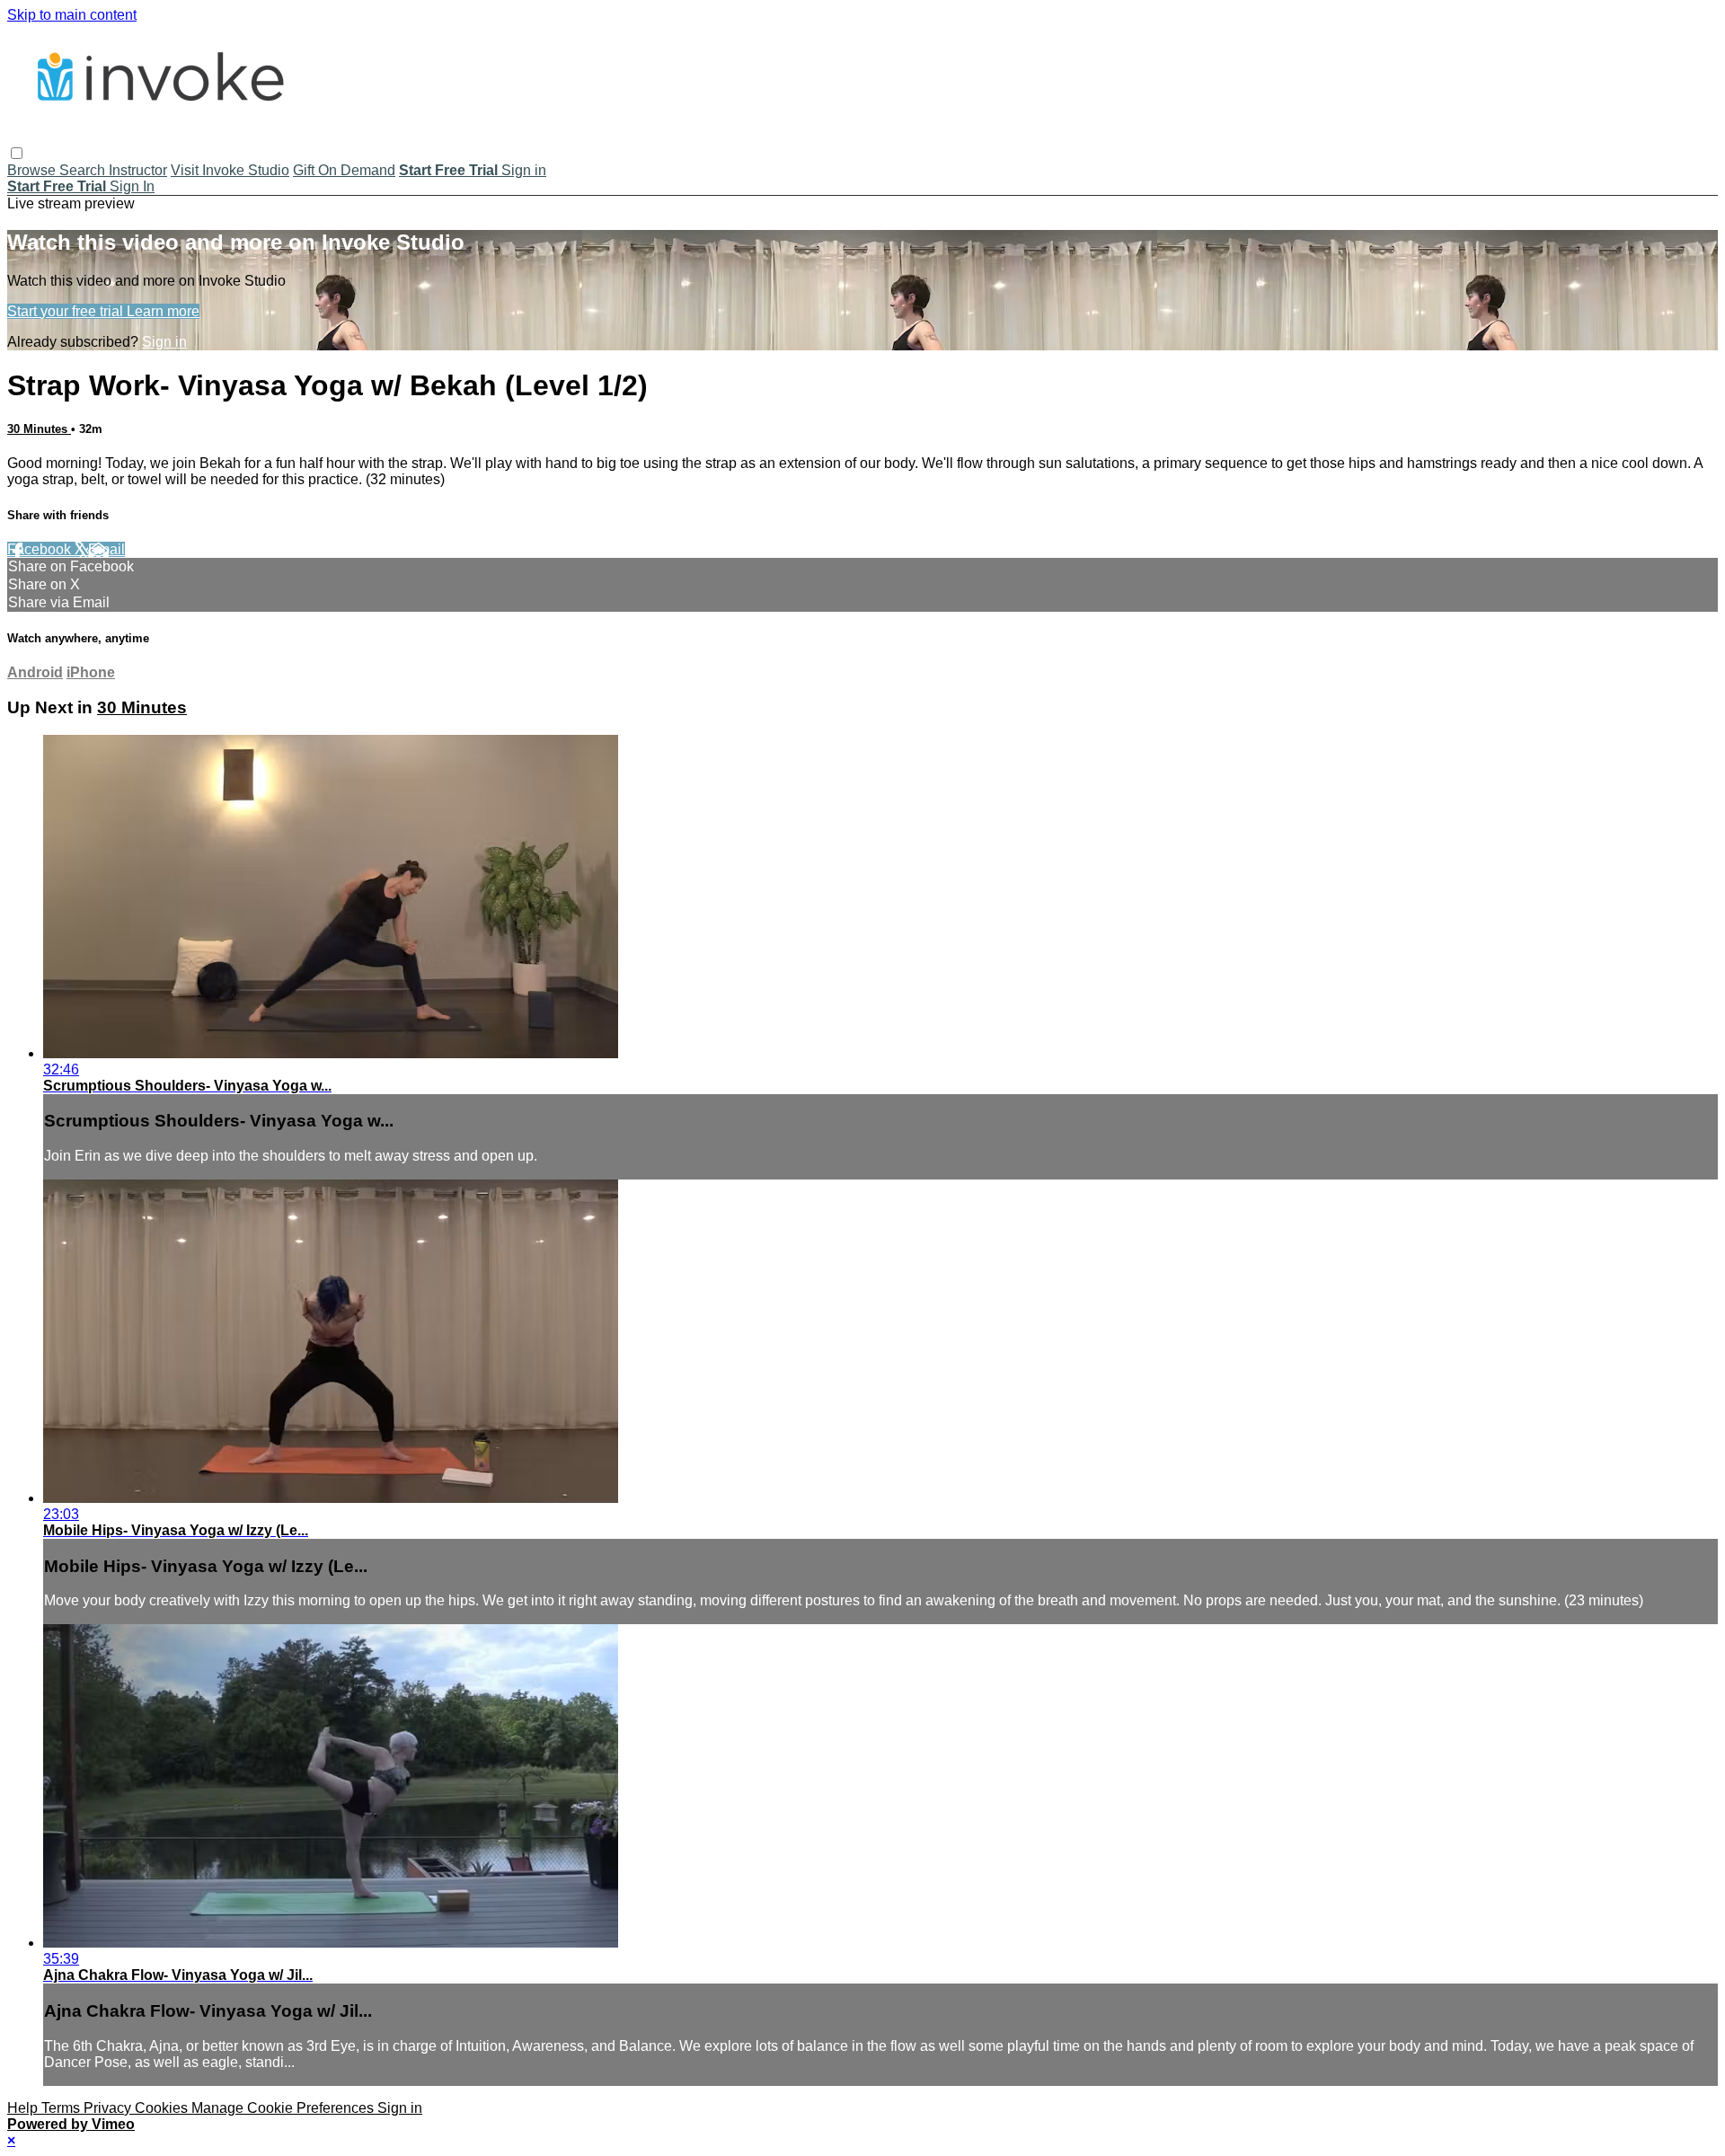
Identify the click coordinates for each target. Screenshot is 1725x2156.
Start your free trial (67, 311)
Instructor (138, 170)
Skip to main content (72, 15)
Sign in (524, 170)
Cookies (163, 2108)
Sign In (132, 186)
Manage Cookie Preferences (284, 2108)
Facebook (41, 549)
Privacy (109, 2108)
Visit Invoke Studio (230, 170)
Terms (62, 2108)
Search (84, 170)
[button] (17, 153)
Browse (33, 170)
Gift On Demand (344, 170)
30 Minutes (39, 429)
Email (106, 549)
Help (24, 2108)
